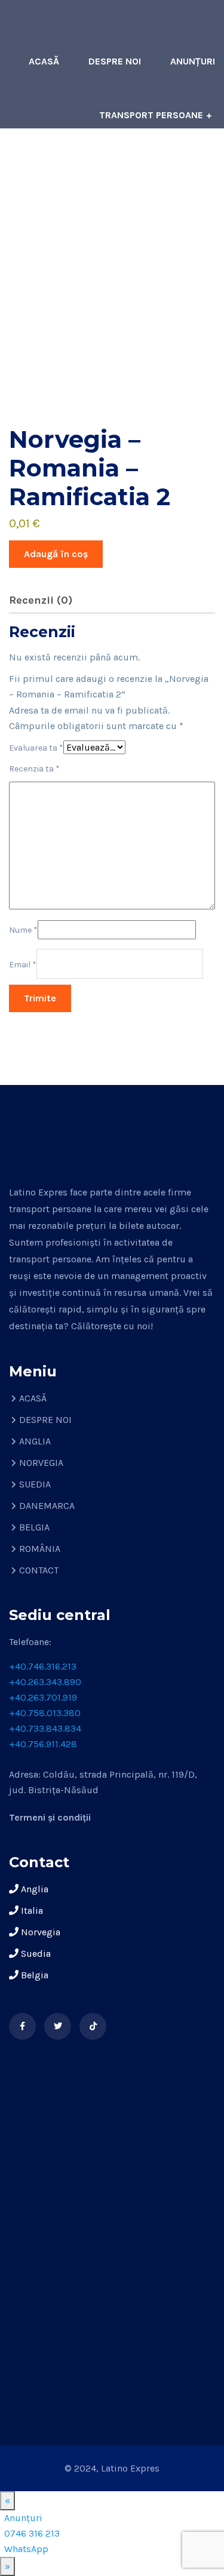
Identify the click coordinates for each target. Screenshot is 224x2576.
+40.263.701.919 (43, 1697)
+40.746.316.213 (43, 1666)
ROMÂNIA (40, 1549)
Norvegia (39, 1932)
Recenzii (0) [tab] (41, 600)
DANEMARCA (47, 1506)
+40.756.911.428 (43, 1744)
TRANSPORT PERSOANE (151, 115)
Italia (31, 1911)
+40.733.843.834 (45, 1728)
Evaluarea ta (36, 748)
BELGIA (34, 1527)
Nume (23, 930)
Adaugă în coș (56, 554)
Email (23, 965)
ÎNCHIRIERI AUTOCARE (167, 169)
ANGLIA (35, 1441)
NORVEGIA (41, 1463)
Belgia (33, 1975)
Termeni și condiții (50, 1817)
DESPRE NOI (115, 61)
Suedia (35, 1953)
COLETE (72, 169)
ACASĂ (44, 61)
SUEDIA (35, 1484)
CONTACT (193, 222)
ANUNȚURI (193, 61)
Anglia (33, 1889)
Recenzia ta (34, 769)
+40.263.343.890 (45, 1682)
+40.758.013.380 (45, 1713)
